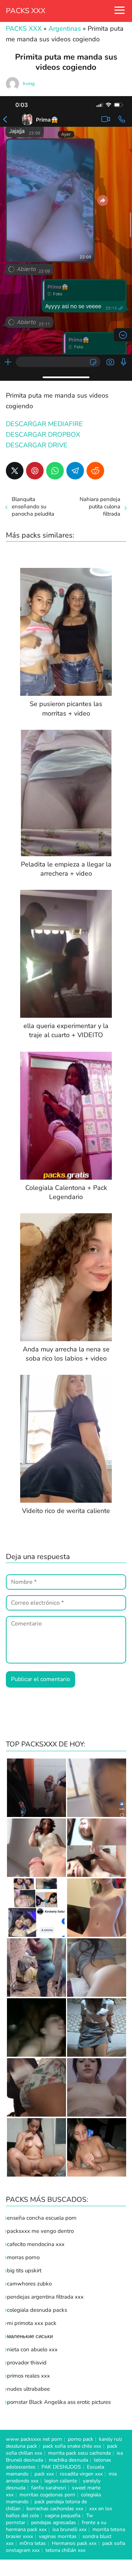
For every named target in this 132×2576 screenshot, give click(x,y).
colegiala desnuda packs (37, 2310)
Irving (29, 84)
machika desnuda (68, 2460)
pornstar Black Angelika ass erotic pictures (59, 2402)
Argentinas (65, 29)
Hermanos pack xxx (74, 2543)
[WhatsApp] (55, 471)
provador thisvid (27, 2363)
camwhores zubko (29, 2284)
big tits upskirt (24, 2270)
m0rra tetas (33, 2543)
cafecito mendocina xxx (36, 2244)
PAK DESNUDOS (61, 2467)
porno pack (80, 2439)
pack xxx (44, 2474)
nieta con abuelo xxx (32, 2349)
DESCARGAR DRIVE (37, 445)
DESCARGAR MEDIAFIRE (44, 424)
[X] (15, 471)
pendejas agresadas (54, 2522)
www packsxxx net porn (34, 2439)
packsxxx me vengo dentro (40, 2231)
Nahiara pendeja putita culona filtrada (100, 507)
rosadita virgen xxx (81, 2474)
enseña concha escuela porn (42, 2218)
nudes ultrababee (28, 2389)
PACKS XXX (26, 11)
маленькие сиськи (30, 2336)
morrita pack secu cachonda (79, 2453)
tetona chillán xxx (65, 2550)
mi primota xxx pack (32, 2323)
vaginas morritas (58, 2536)
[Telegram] (75, 471)
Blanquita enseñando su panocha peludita (33, 507)
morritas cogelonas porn (47, 2495)
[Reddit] (95, 471)
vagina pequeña (63, 2516)
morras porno (23, 2257)
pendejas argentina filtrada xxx (45, 2297)
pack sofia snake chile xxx (72, 2446)
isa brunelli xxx (69, 2529)
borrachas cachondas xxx (55, 2509)
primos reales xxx (28, 2376)
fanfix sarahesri (49, 2488)
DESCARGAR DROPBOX (43, 435)
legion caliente (61, 2481)
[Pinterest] (35, 471)
